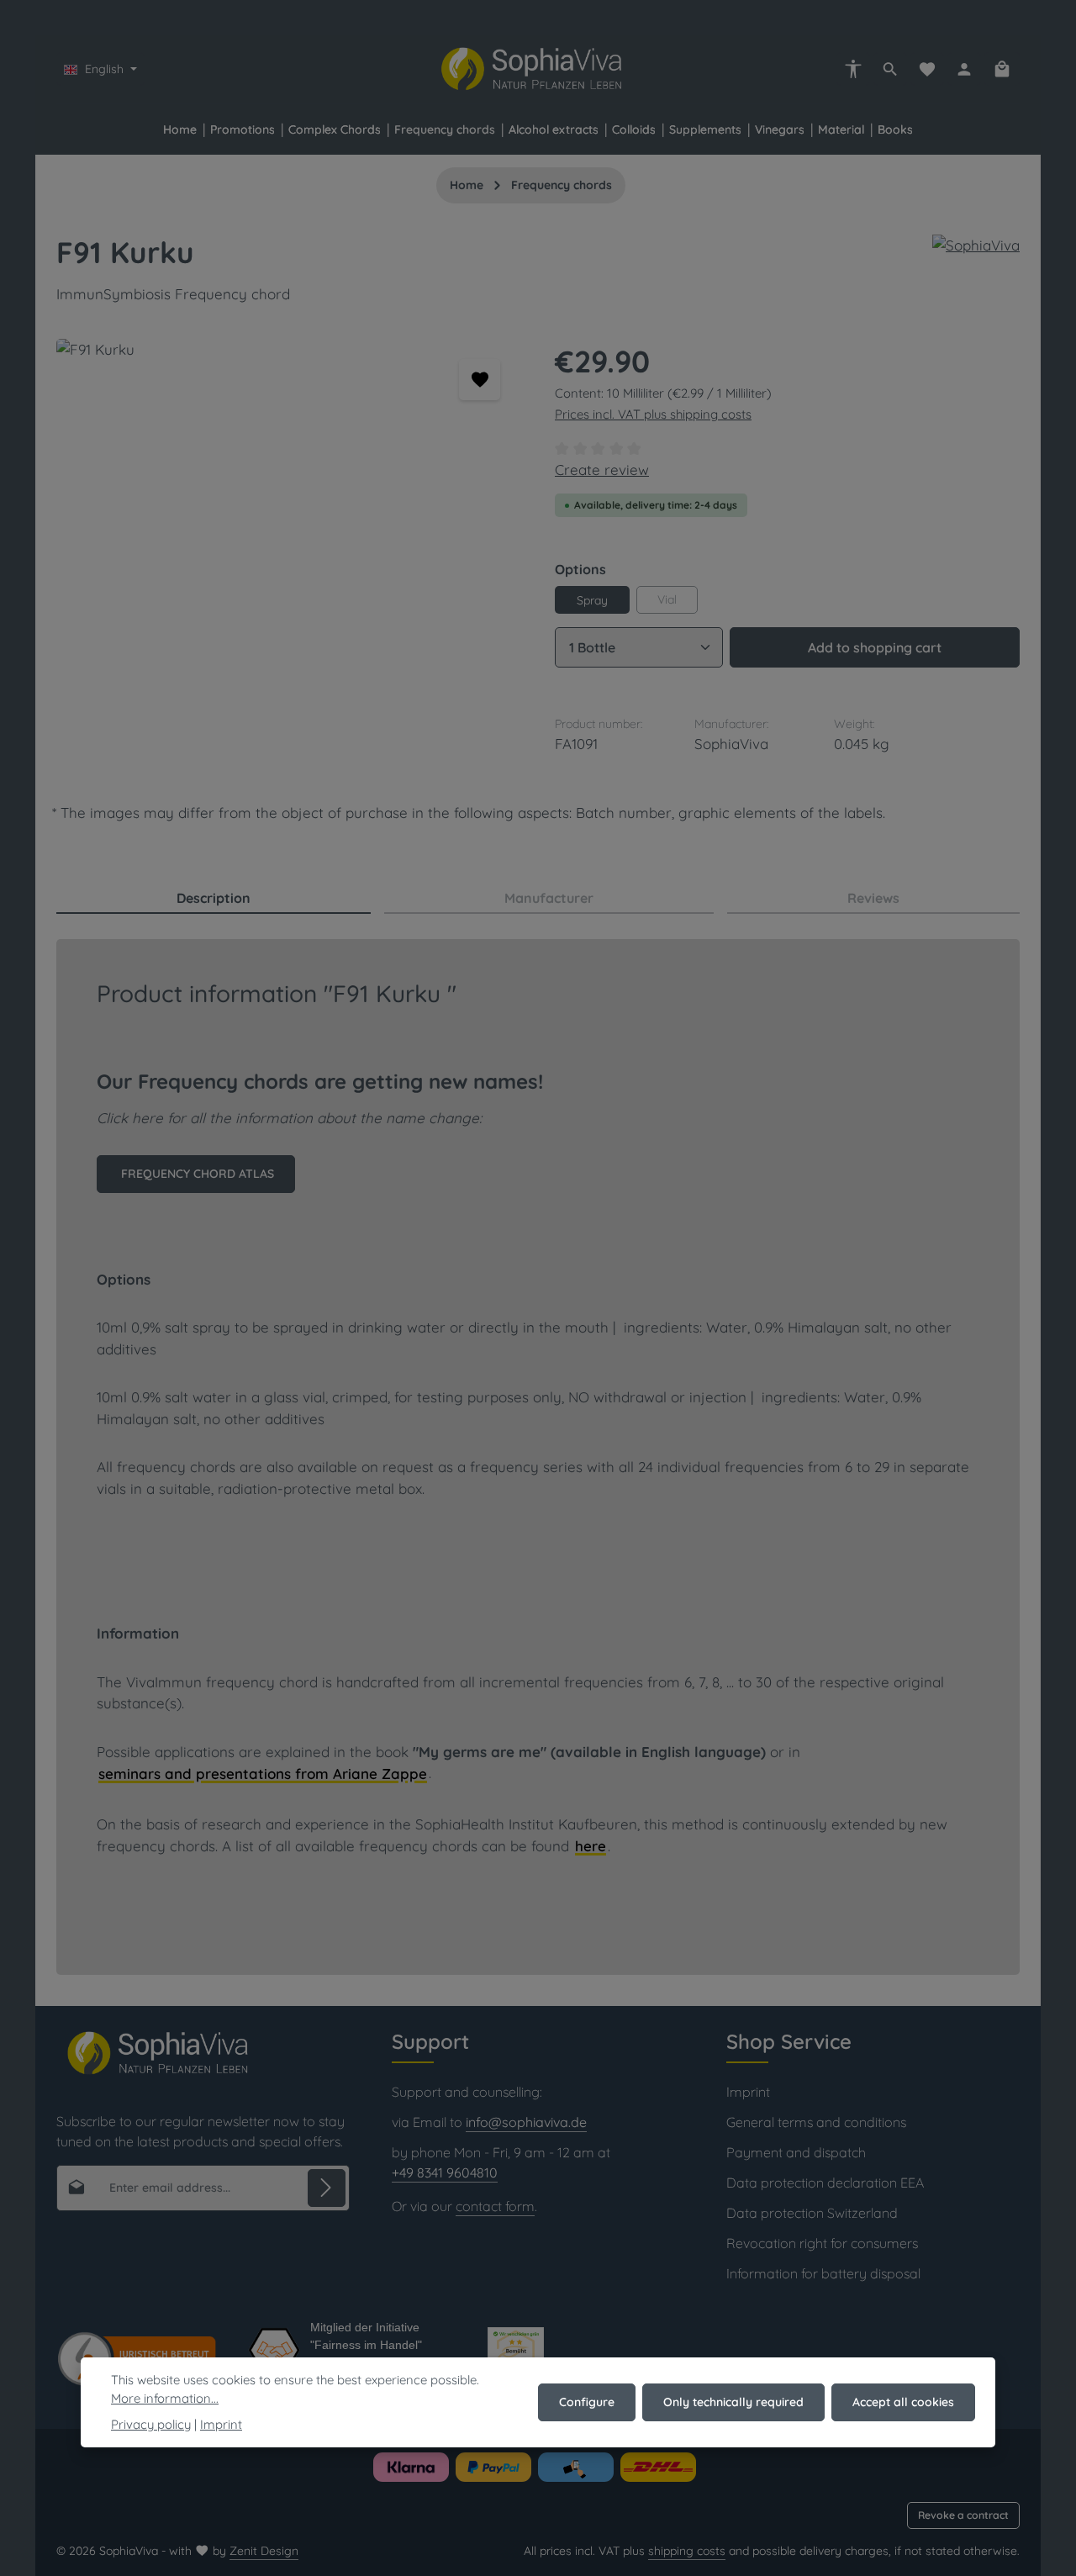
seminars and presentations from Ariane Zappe (263, 1774)
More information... (165, 2398)
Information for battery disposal (823, 2273)
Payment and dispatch (796, 2152)
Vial (667, 599)
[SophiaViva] (976, 245)
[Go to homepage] (538, 69)
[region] (289, 520)
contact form (495, 2206)
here (591, 1846)
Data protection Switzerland (812, 2213)
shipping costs (687, 2551)
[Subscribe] (327, 2188)
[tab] (214, 899)
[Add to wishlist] (480, 380)
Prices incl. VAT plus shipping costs (653, 414)
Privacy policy (151, 2424)
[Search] (890, 69)
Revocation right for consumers (822, 2243)
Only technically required (733, 2402)
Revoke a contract (963, 2515)
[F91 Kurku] (288, 520)
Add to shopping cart (875, 647)
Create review (602, 470)
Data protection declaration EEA (825, 2183)
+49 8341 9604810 (445, 2172)
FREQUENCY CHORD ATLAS (196, 1174)
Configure (587, 2402)
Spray (592, 600)
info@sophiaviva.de (526, 2122)
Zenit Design (264, 2551)
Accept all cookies (903, 2402)
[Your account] (964, 69)
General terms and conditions (816, 2122)
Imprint (748, 2092)
